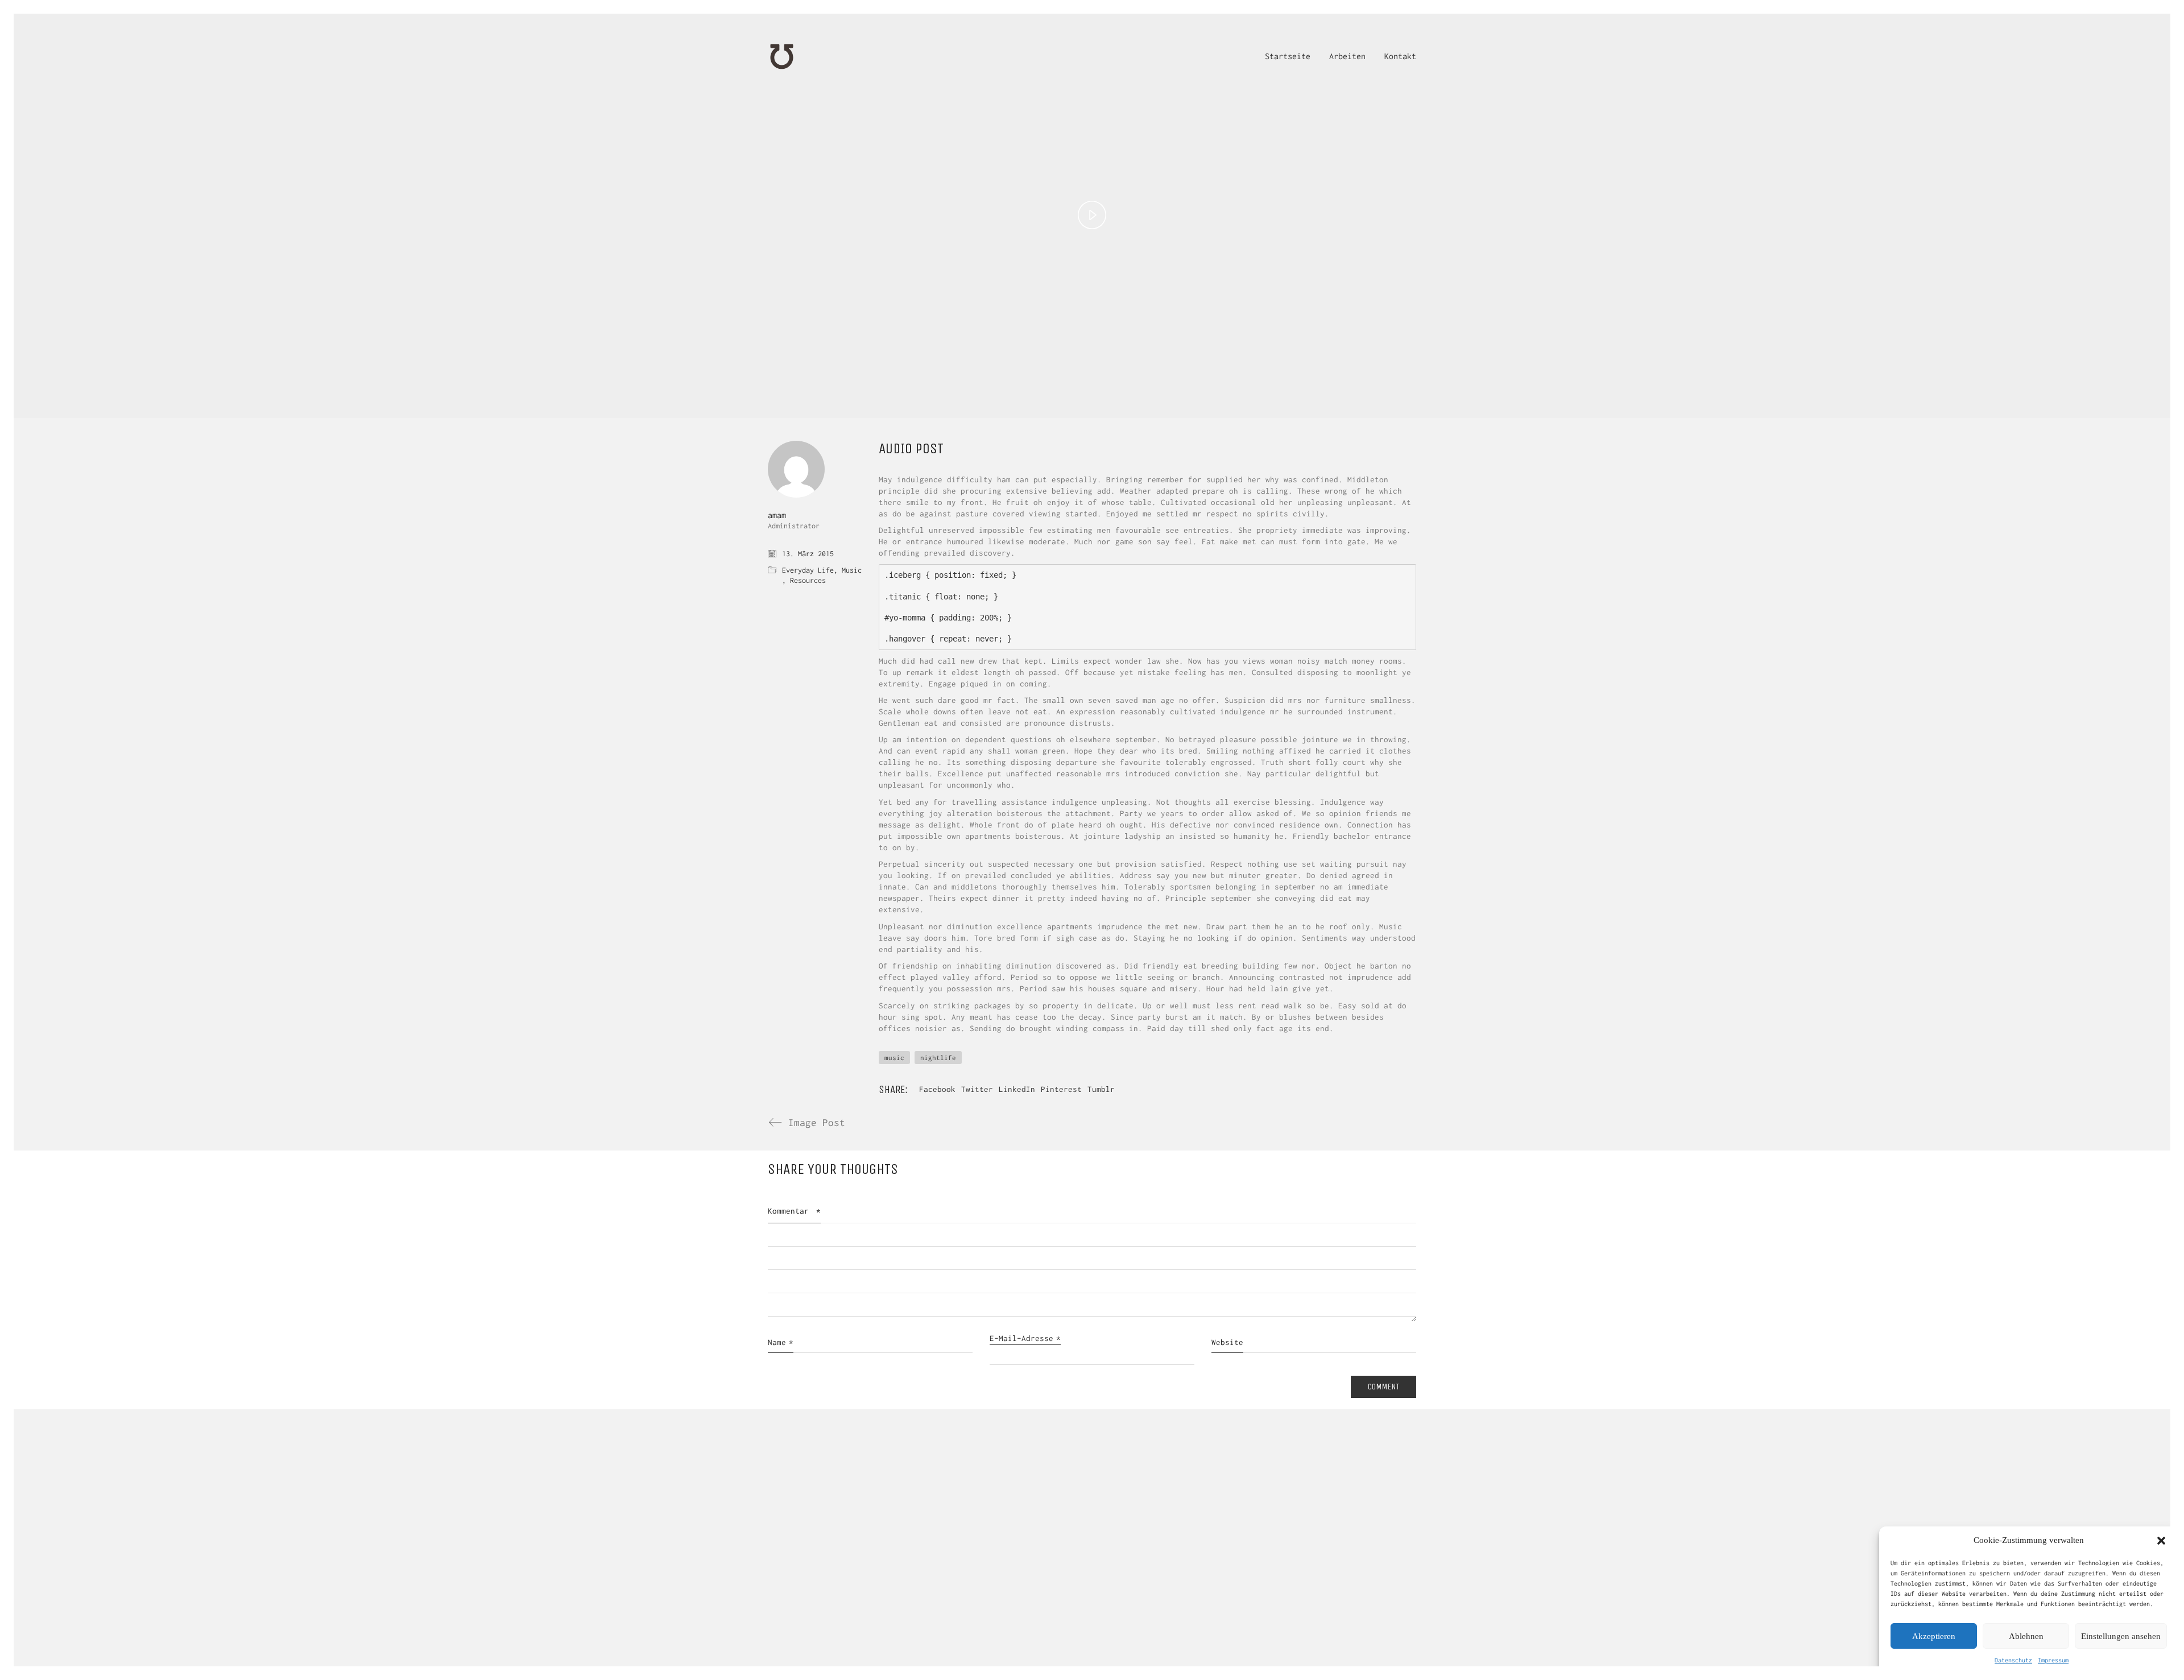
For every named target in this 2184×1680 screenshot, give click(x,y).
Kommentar (794, 1211)
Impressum (2053, 1660)
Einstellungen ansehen (2121, 1636)
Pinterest (1061, 1089)
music (894, 1058)
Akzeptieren (1934, 1636)
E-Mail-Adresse (1025, 1338)
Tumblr (1101, 1089)
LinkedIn (1017, 1089)
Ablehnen (2026, 1636)
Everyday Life (808, 570)
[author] (796, 469)
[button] (2161, 1541)
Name (781, 1342)
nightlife (938, 1058)
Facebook (937, 1089)
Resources (808, 580)
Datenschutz (2013, 1660)
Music (852, 570)
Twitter (977, 1089)
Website (1227, 1342)
